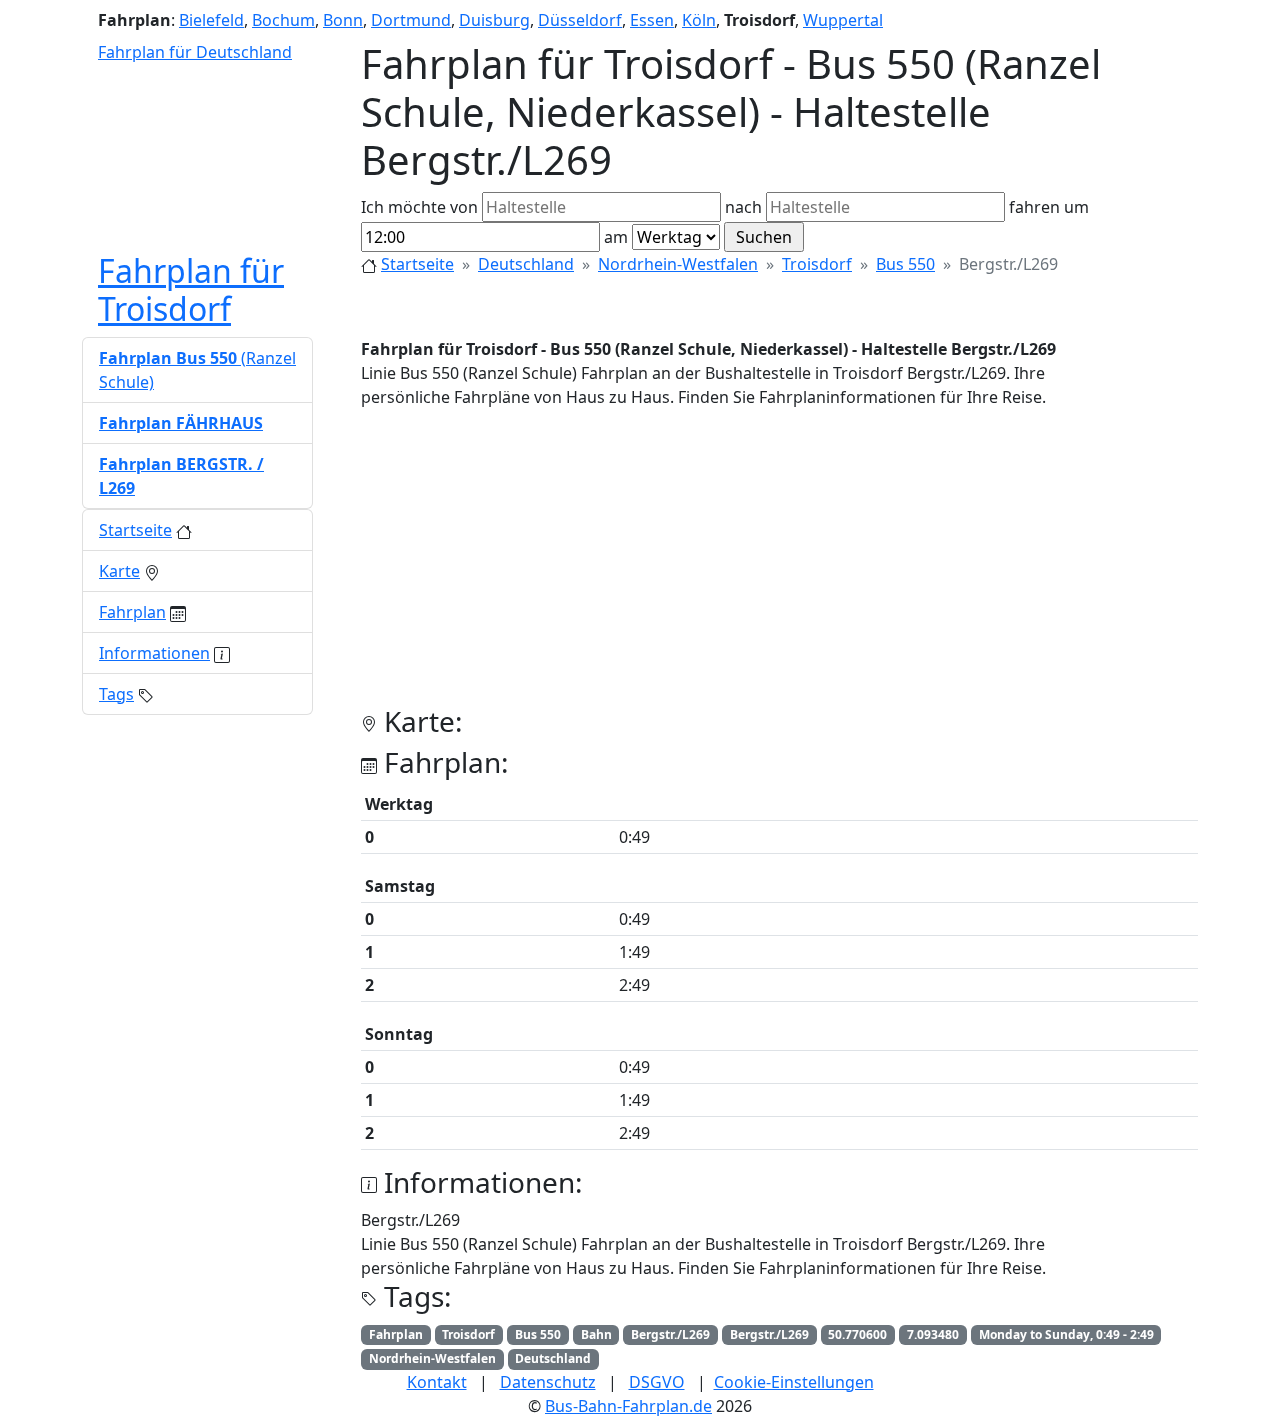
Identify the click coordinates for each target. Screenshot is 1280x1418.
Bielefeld (211, 20)
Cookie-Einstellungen (794, 1382)
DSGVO (657, 1382)
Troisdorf (817, 264)
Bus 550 (905, 264)
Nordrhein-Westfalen (678, 264)
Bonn (343, 20)
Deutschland (526, 264)
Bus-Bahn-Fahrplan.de (628, 1406)
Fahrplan (132, 612)
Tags (116, 694)
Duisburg (494, 20)
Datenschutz (548, 1382)
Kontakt (437, 1382)
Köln (699, 20)
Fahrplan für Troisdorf (191, 289)
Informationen (154, 653)
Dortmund (411, 20)
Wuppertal (843, 20)
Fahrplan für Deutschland (195, 52)
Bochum (283, 20)
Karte (119, 571)
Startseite (417, 264)
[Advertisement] (779, 565)
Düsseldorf (580, 20)
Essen (652, 20)
